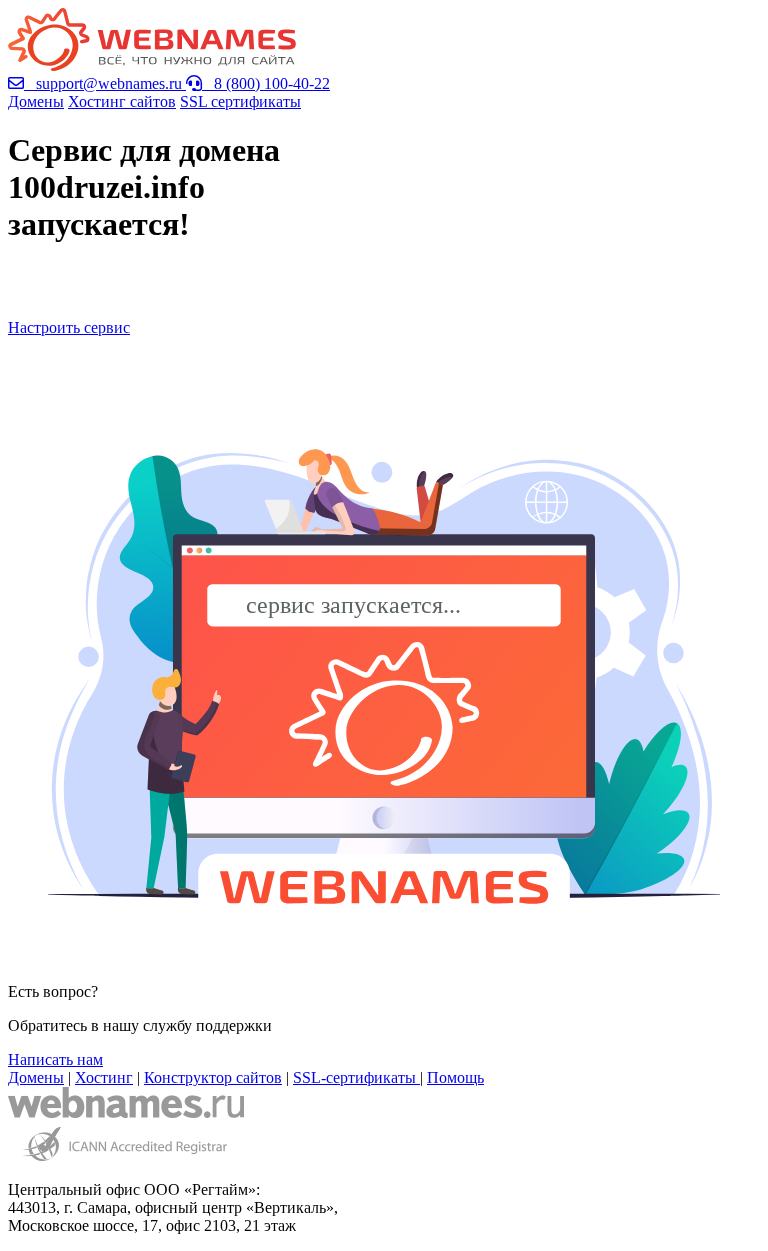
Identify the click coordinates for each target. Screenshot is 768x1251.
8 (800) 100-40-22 (266, 83)
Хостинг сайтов (122, 101)
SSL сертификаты (240, 101)
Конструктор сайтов (213, 1077)
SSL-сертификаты (356, 1077)
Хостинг (104, 1077)
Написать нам (55, 1059)
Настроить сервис (69, 327)
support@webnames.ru (105, 83)
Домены (36, 101)
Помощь (455, 1077)
